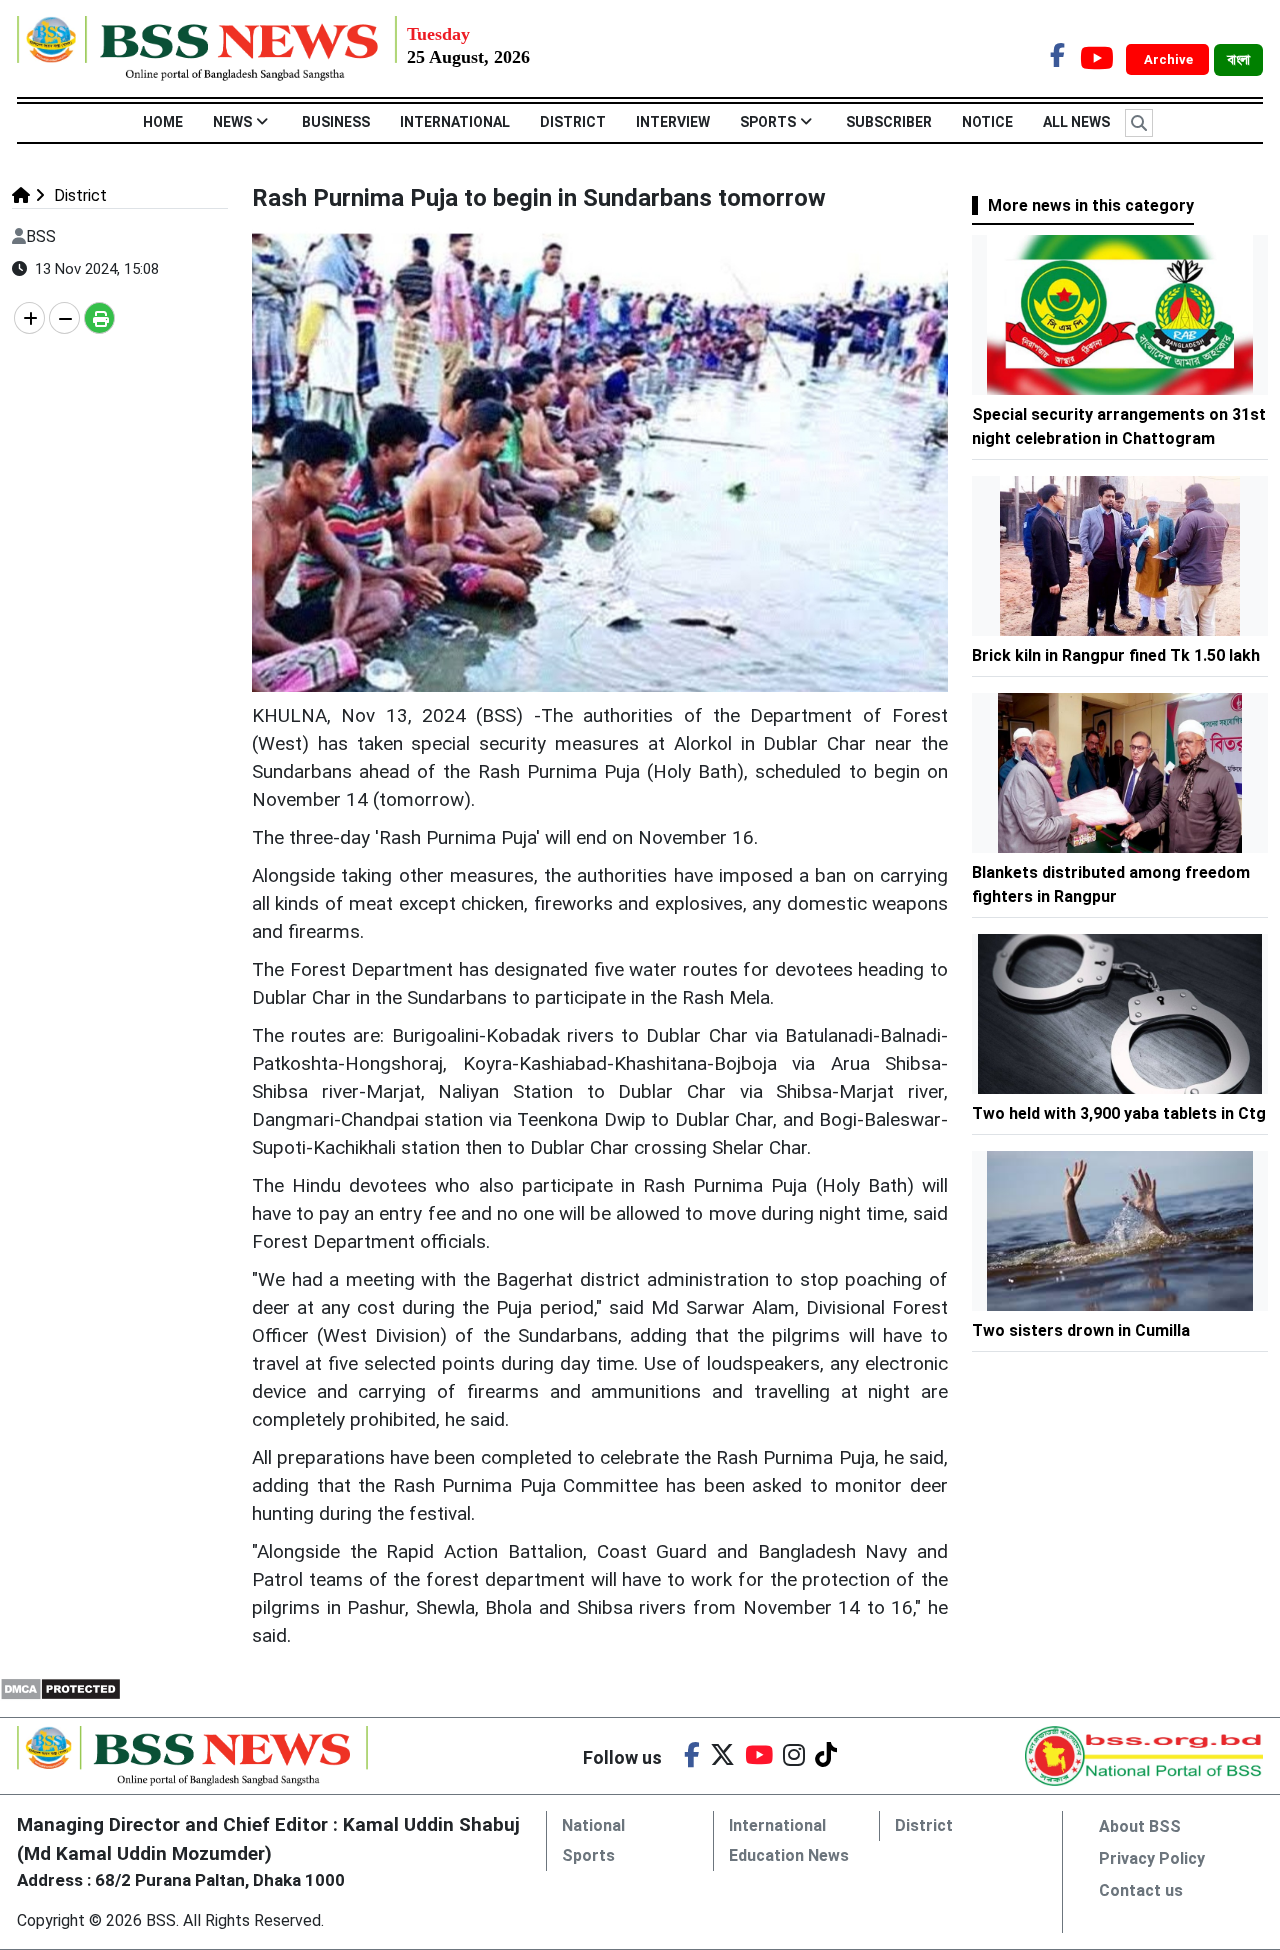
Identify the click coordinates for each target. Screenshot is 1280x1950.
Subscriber (889, 122)
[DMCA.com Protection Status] (60, 1687)
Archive (1170, 59)
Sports (768, 122)
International (455, 122)
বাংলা (1238, 60)
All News (1076, 122)
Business (336, 122)
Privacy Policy (1152, 1858)
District (573, 122)
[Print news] (99, 318)
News (232, 122)
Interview (673, 122)
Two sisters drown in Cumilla (1083, 1330)
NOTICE (987, 122)
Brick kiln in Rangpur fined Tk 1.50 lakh (1116, 655)
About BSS (1140, 1826)
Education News (789, 1855)
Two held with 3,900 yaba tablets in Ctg (1119, 1113)
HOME (163, 122)
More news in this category (1091, 205)
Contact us (1141, 1890)
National (593, 1825)
